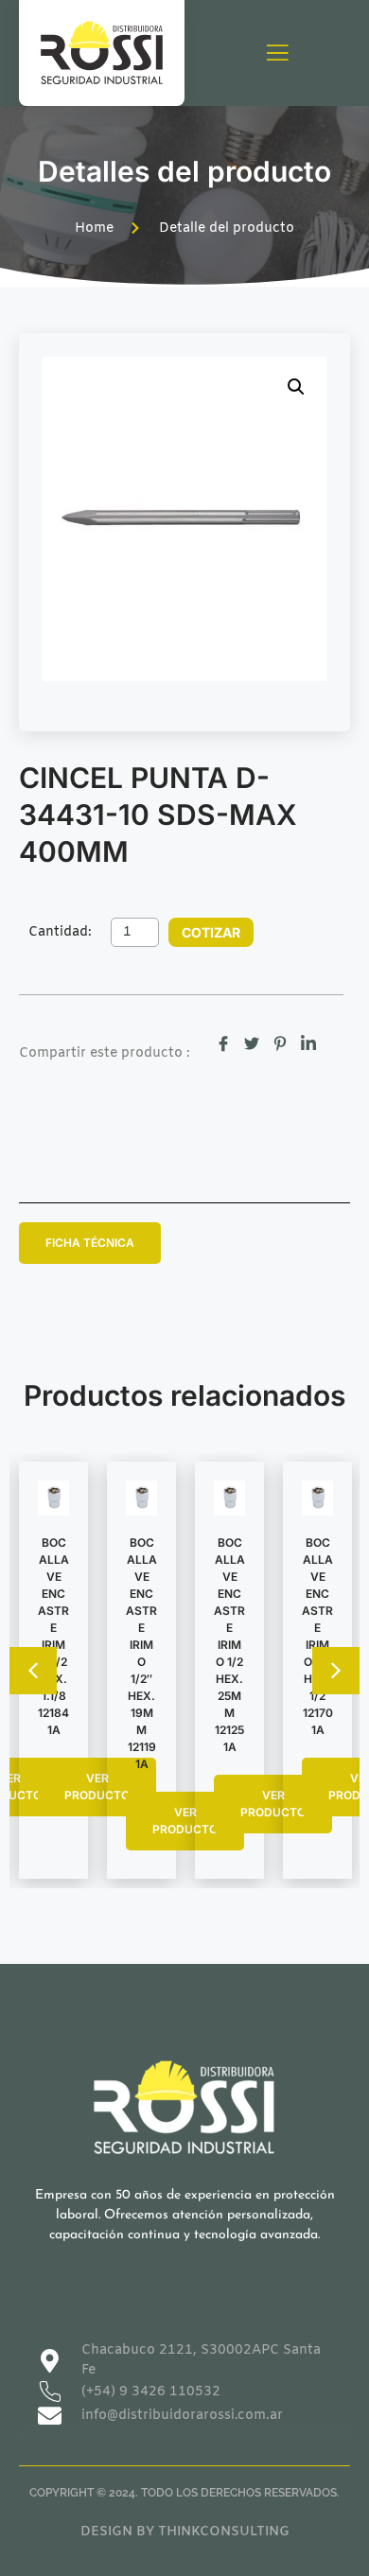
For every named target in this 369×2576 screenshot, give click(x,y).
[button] (296, 387)
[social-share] (223, 1043)
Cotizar (211, 932)
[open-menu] (277, 54)
